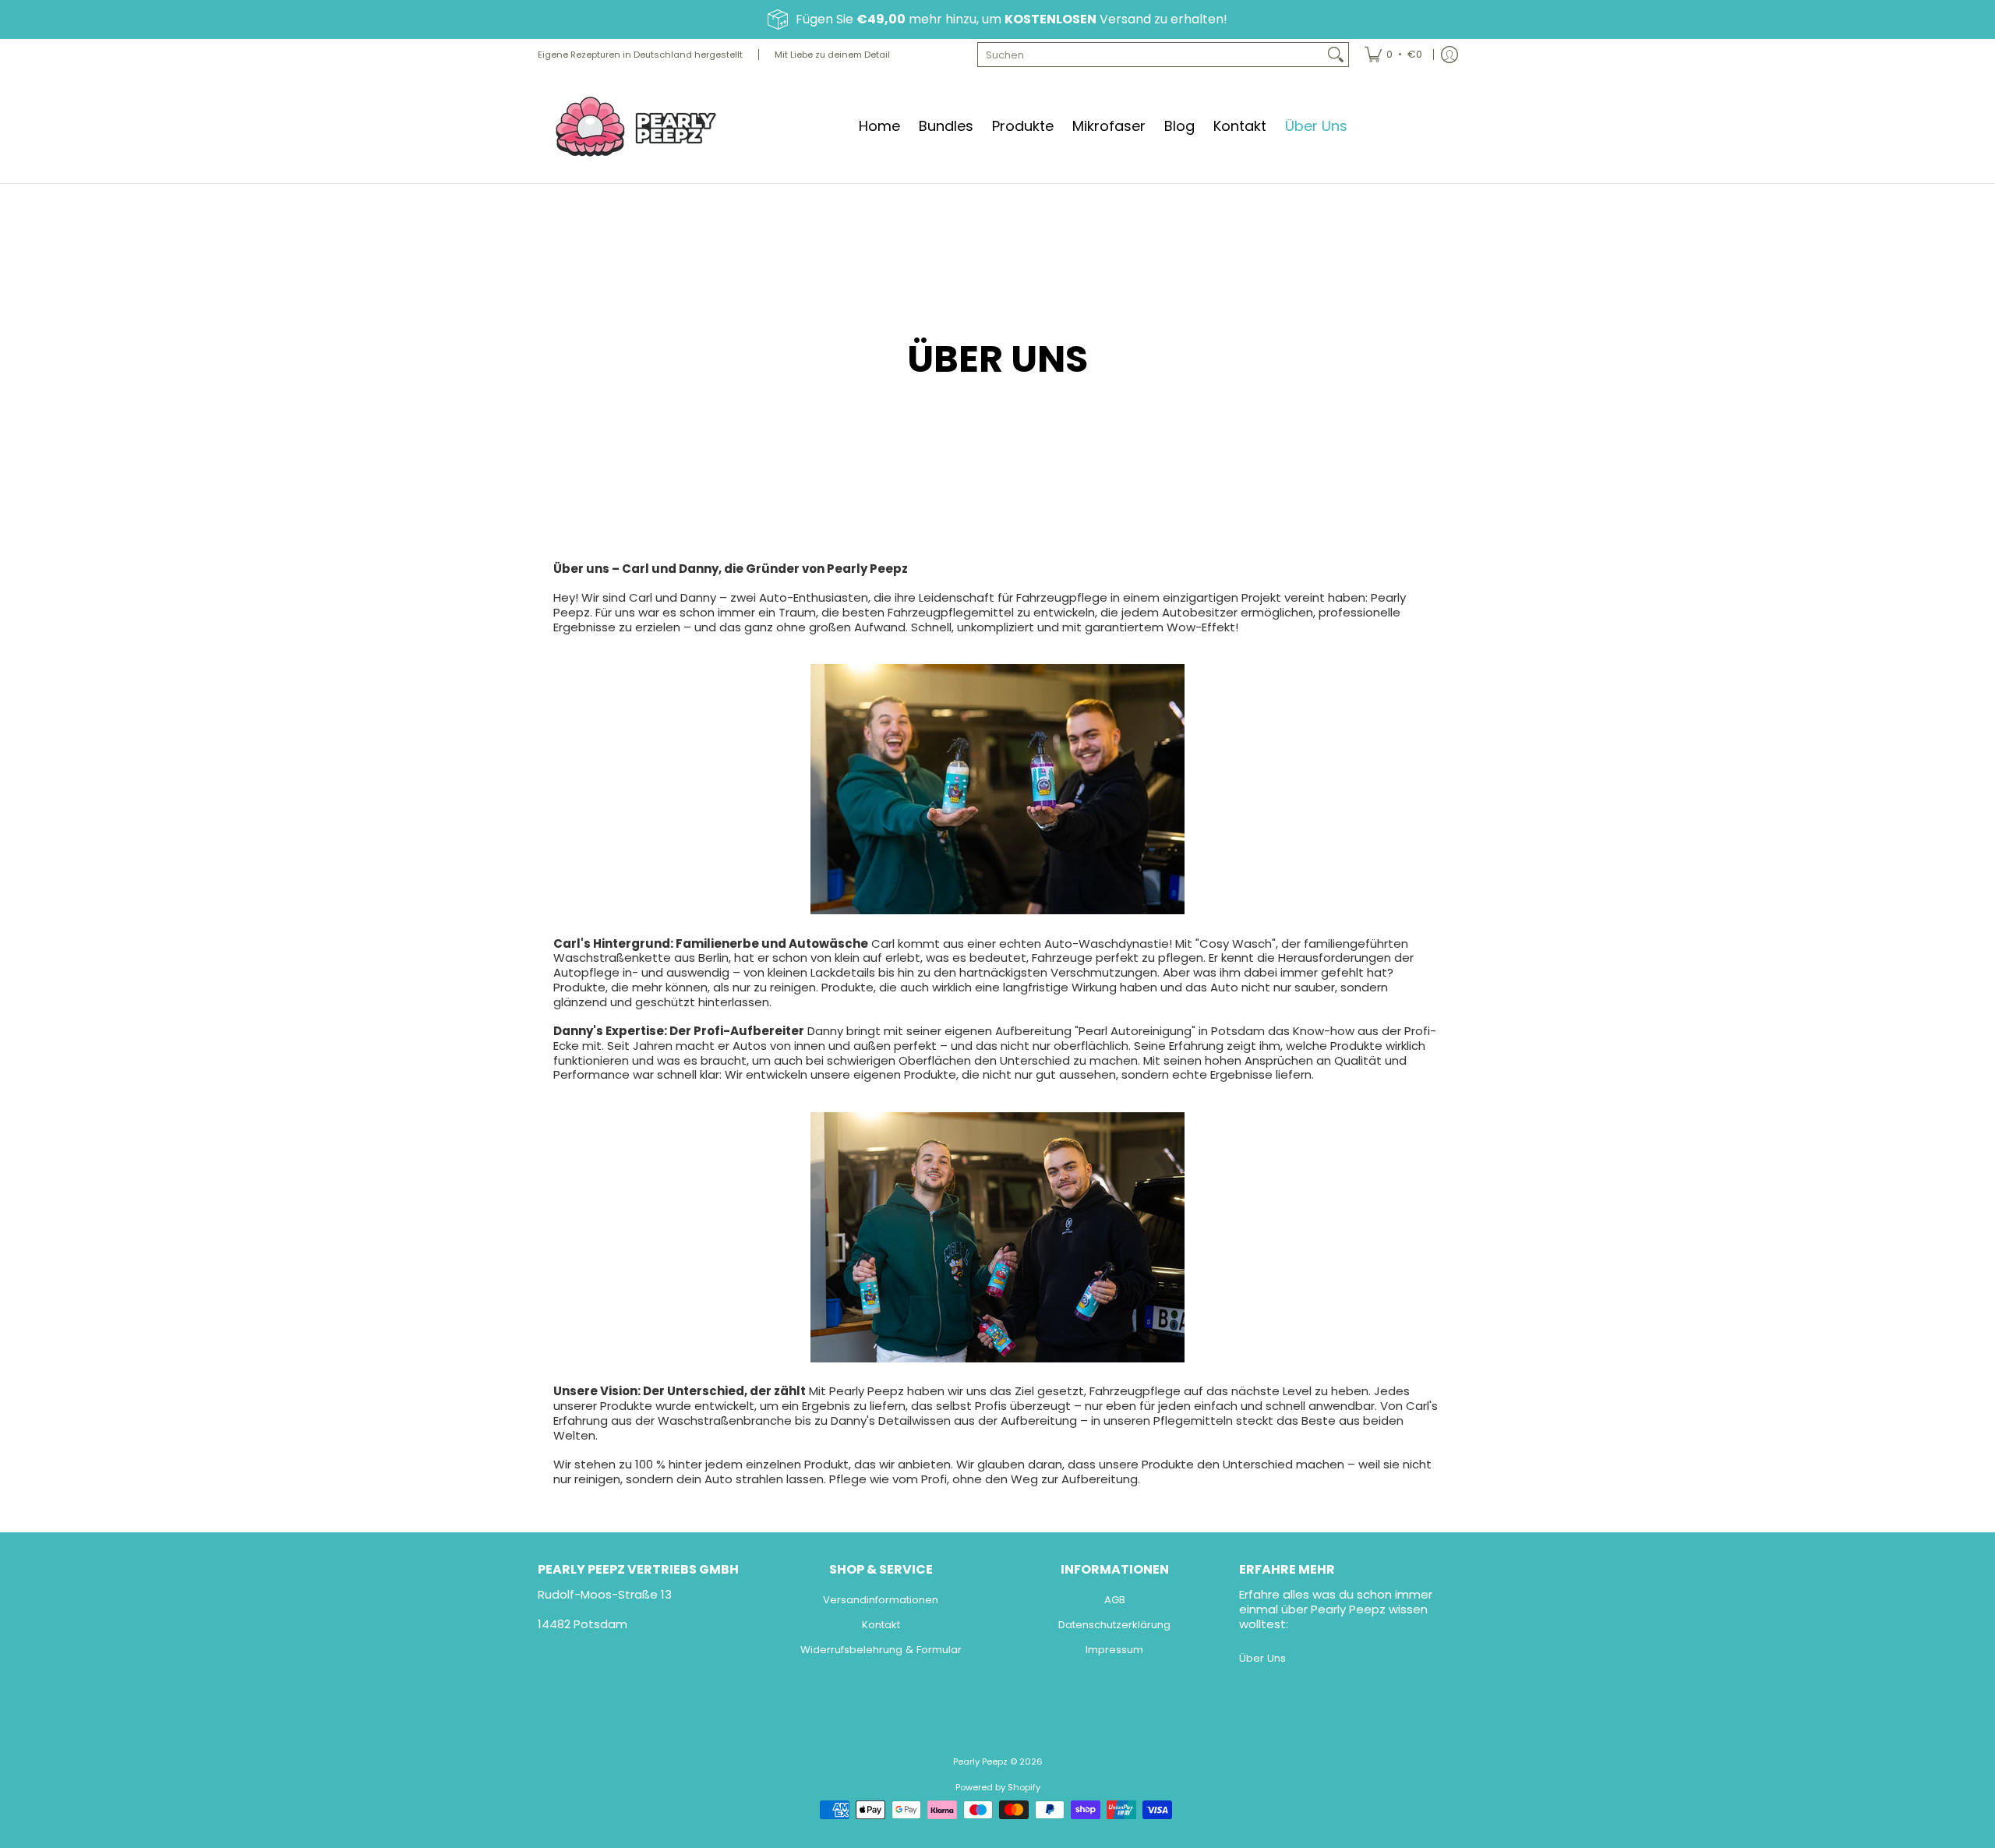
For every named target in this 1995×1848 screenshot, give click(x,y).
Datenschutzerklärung (1114, 1625)
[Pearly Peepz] (635, 127)
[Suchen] (1336, 55)
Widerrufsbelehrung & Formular (881, 1650)
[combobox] (1151, 55)
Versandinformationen (881, 1600)
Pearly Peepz (980, 1761)
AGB (1115, 1600)
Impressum (1114, 1650)
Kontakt (881, 1625)
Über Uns (1262, 1658)
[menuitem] (1393, 55)
